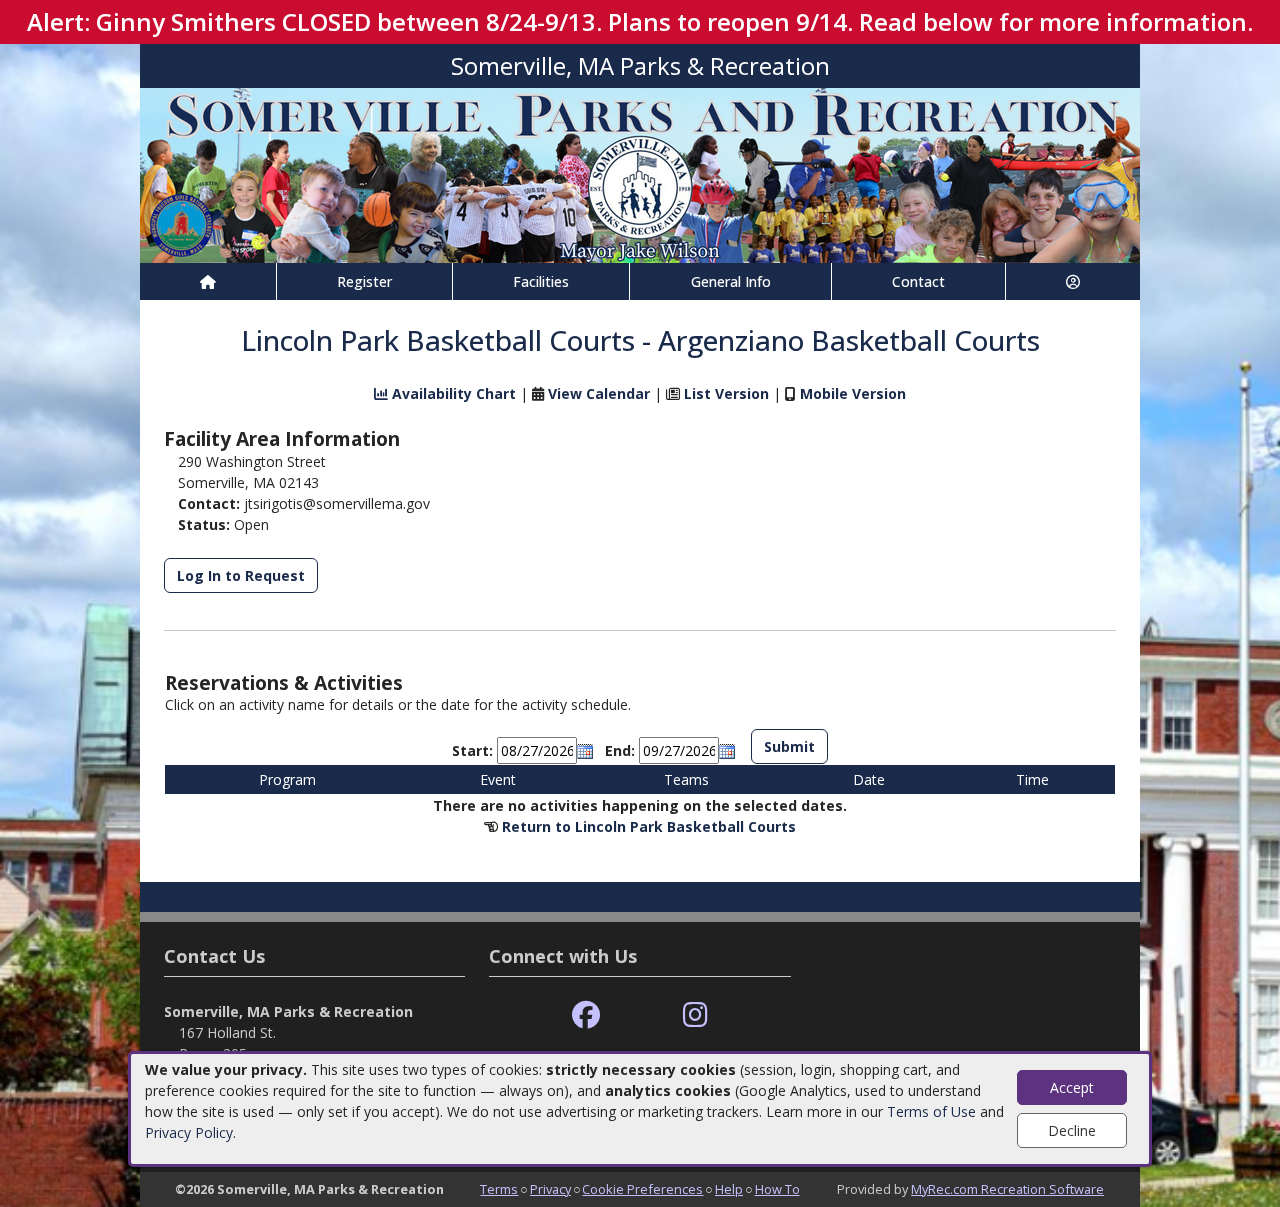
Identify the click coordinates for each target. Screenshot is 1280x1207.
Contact (918, 281)
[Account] (1073, 281)
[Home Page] (208, 281)
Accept (1072, 1087)
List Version (726, 393)
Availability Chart (452, 393)
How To (777, 1189)
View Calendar (599, 393)
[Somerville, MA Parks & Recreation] (640, 173)
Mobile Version (853, 393)
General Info (731, 281)
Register (364, 281)
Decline (1072, 1130)
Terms (499, 1189)
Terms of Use (931, 1111)
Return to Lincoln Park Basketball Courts (649, 826)
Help (729, 1189)
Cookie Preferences (642, 1189)
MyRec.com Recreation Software (1007, 1189)
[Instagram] (695, 1015)
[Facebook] (586, 1015)
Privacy (550, 1189)
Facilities (541, 281)
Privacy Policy (189, 1132)
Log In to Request (241, 575)
